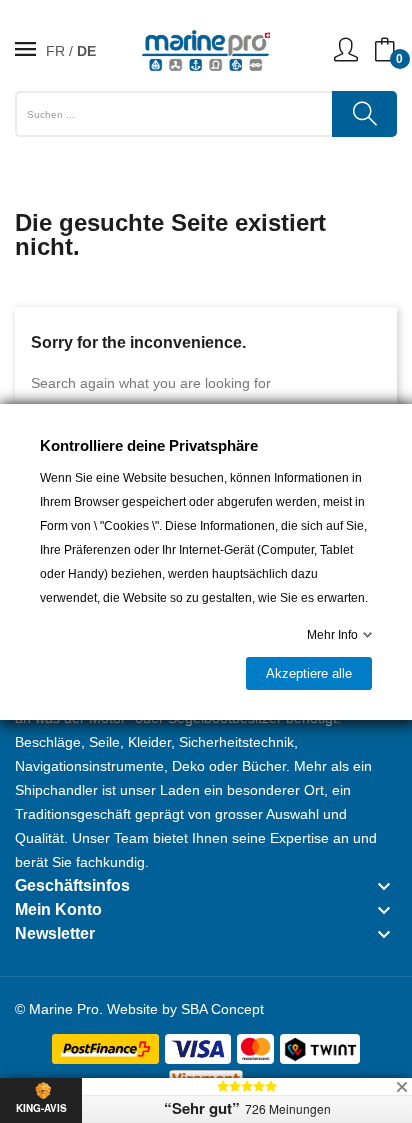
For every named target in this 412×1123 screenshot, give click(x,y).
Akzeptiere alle (309, 673)
